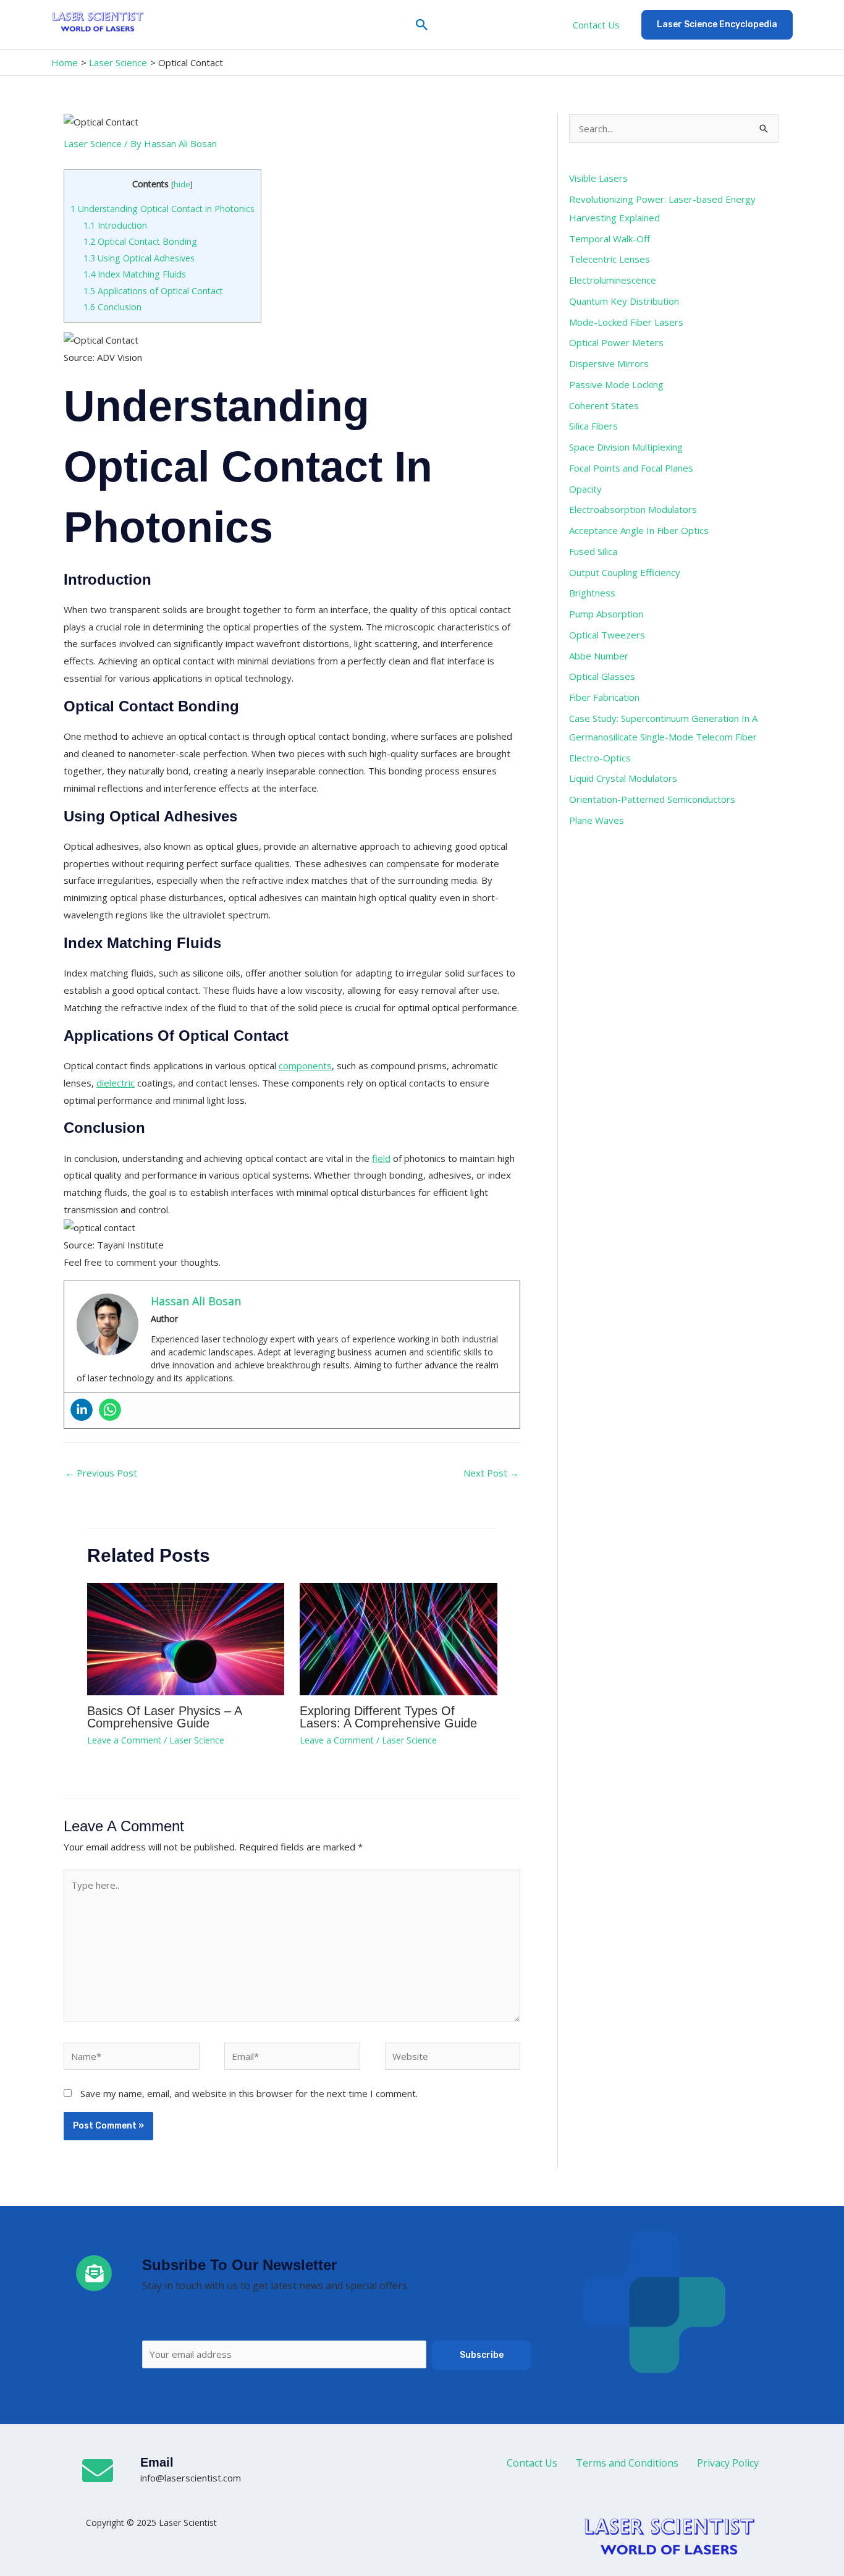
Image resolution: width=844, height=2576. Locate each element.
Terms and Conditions (627, 2463)
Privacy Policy (728, 2463)
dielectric (116, 1083)
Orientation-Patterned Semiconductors (652, 799)
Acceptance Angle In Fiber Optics (639, 530)
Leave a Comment (124, 1740)
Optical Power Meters (616, 342)
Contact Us (596, 25)
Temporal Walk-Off (610, 239)
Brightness (592, 593)
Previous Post (101, 1473)
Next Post (491, 1473)
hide (182, 184)
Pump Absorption (606, 614)
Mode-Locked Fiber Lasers (626, 322)
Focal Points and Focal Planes (631, 468)
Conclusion (112, 307)
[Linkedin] (82, 1410)
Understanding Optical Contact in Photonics (162, 209)
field (381, 1158)
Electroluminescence (613, 280)
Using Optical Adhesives (139, 258)
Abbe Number (599, 656)
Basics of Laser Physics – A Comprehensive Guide (164, 1717)
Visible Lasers (598, 178)
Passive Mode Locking (616, 384)
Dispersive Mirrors (609, 363)
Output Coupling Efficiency (625, 572)
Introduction (115, 225)
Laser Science (93, 143)
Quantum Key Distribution (624, 301)
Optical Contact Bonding (140, 241)
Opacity (585, 489)
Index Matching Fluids (135, 274)
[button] (422, 25)
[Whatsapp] (110, 1410)
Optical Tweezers (607, 635)
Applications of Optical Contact (153, 291)
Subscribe (482, 2355)
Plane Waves (597, 820)
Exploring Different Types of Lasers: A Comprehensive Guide (388, 1717)
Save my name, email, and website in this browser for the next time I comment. (249, 2093)
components (305, 1066)
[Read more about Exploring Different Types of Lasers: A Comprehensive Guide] (399, 1638)
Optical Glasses (602, 676)
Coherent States (604, 405)
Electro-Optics (600, 758)
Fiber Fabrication (604, 697)
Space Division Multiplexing (626, 447)
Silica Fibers (593, 426)
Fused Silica (593, 551)
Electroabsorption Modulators (633, 509)
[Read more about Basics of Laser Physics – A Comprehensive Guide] (186, 1638)
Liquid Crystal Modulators (623, 778)
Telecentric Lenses (610, 259)
